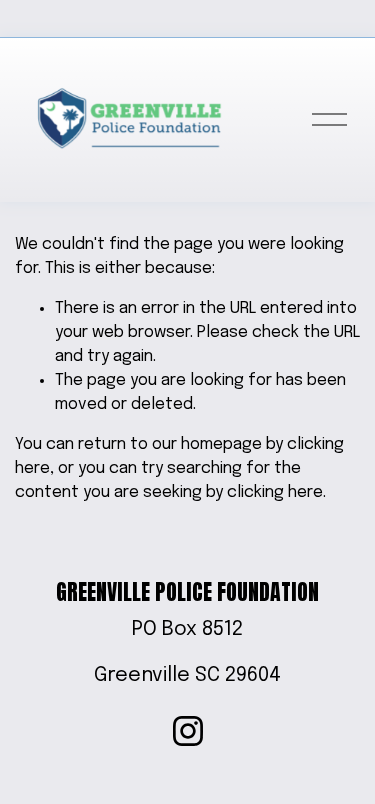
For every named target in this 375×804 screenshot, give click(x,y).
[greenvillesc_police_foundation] (188, 731)
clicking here (275, 492)
